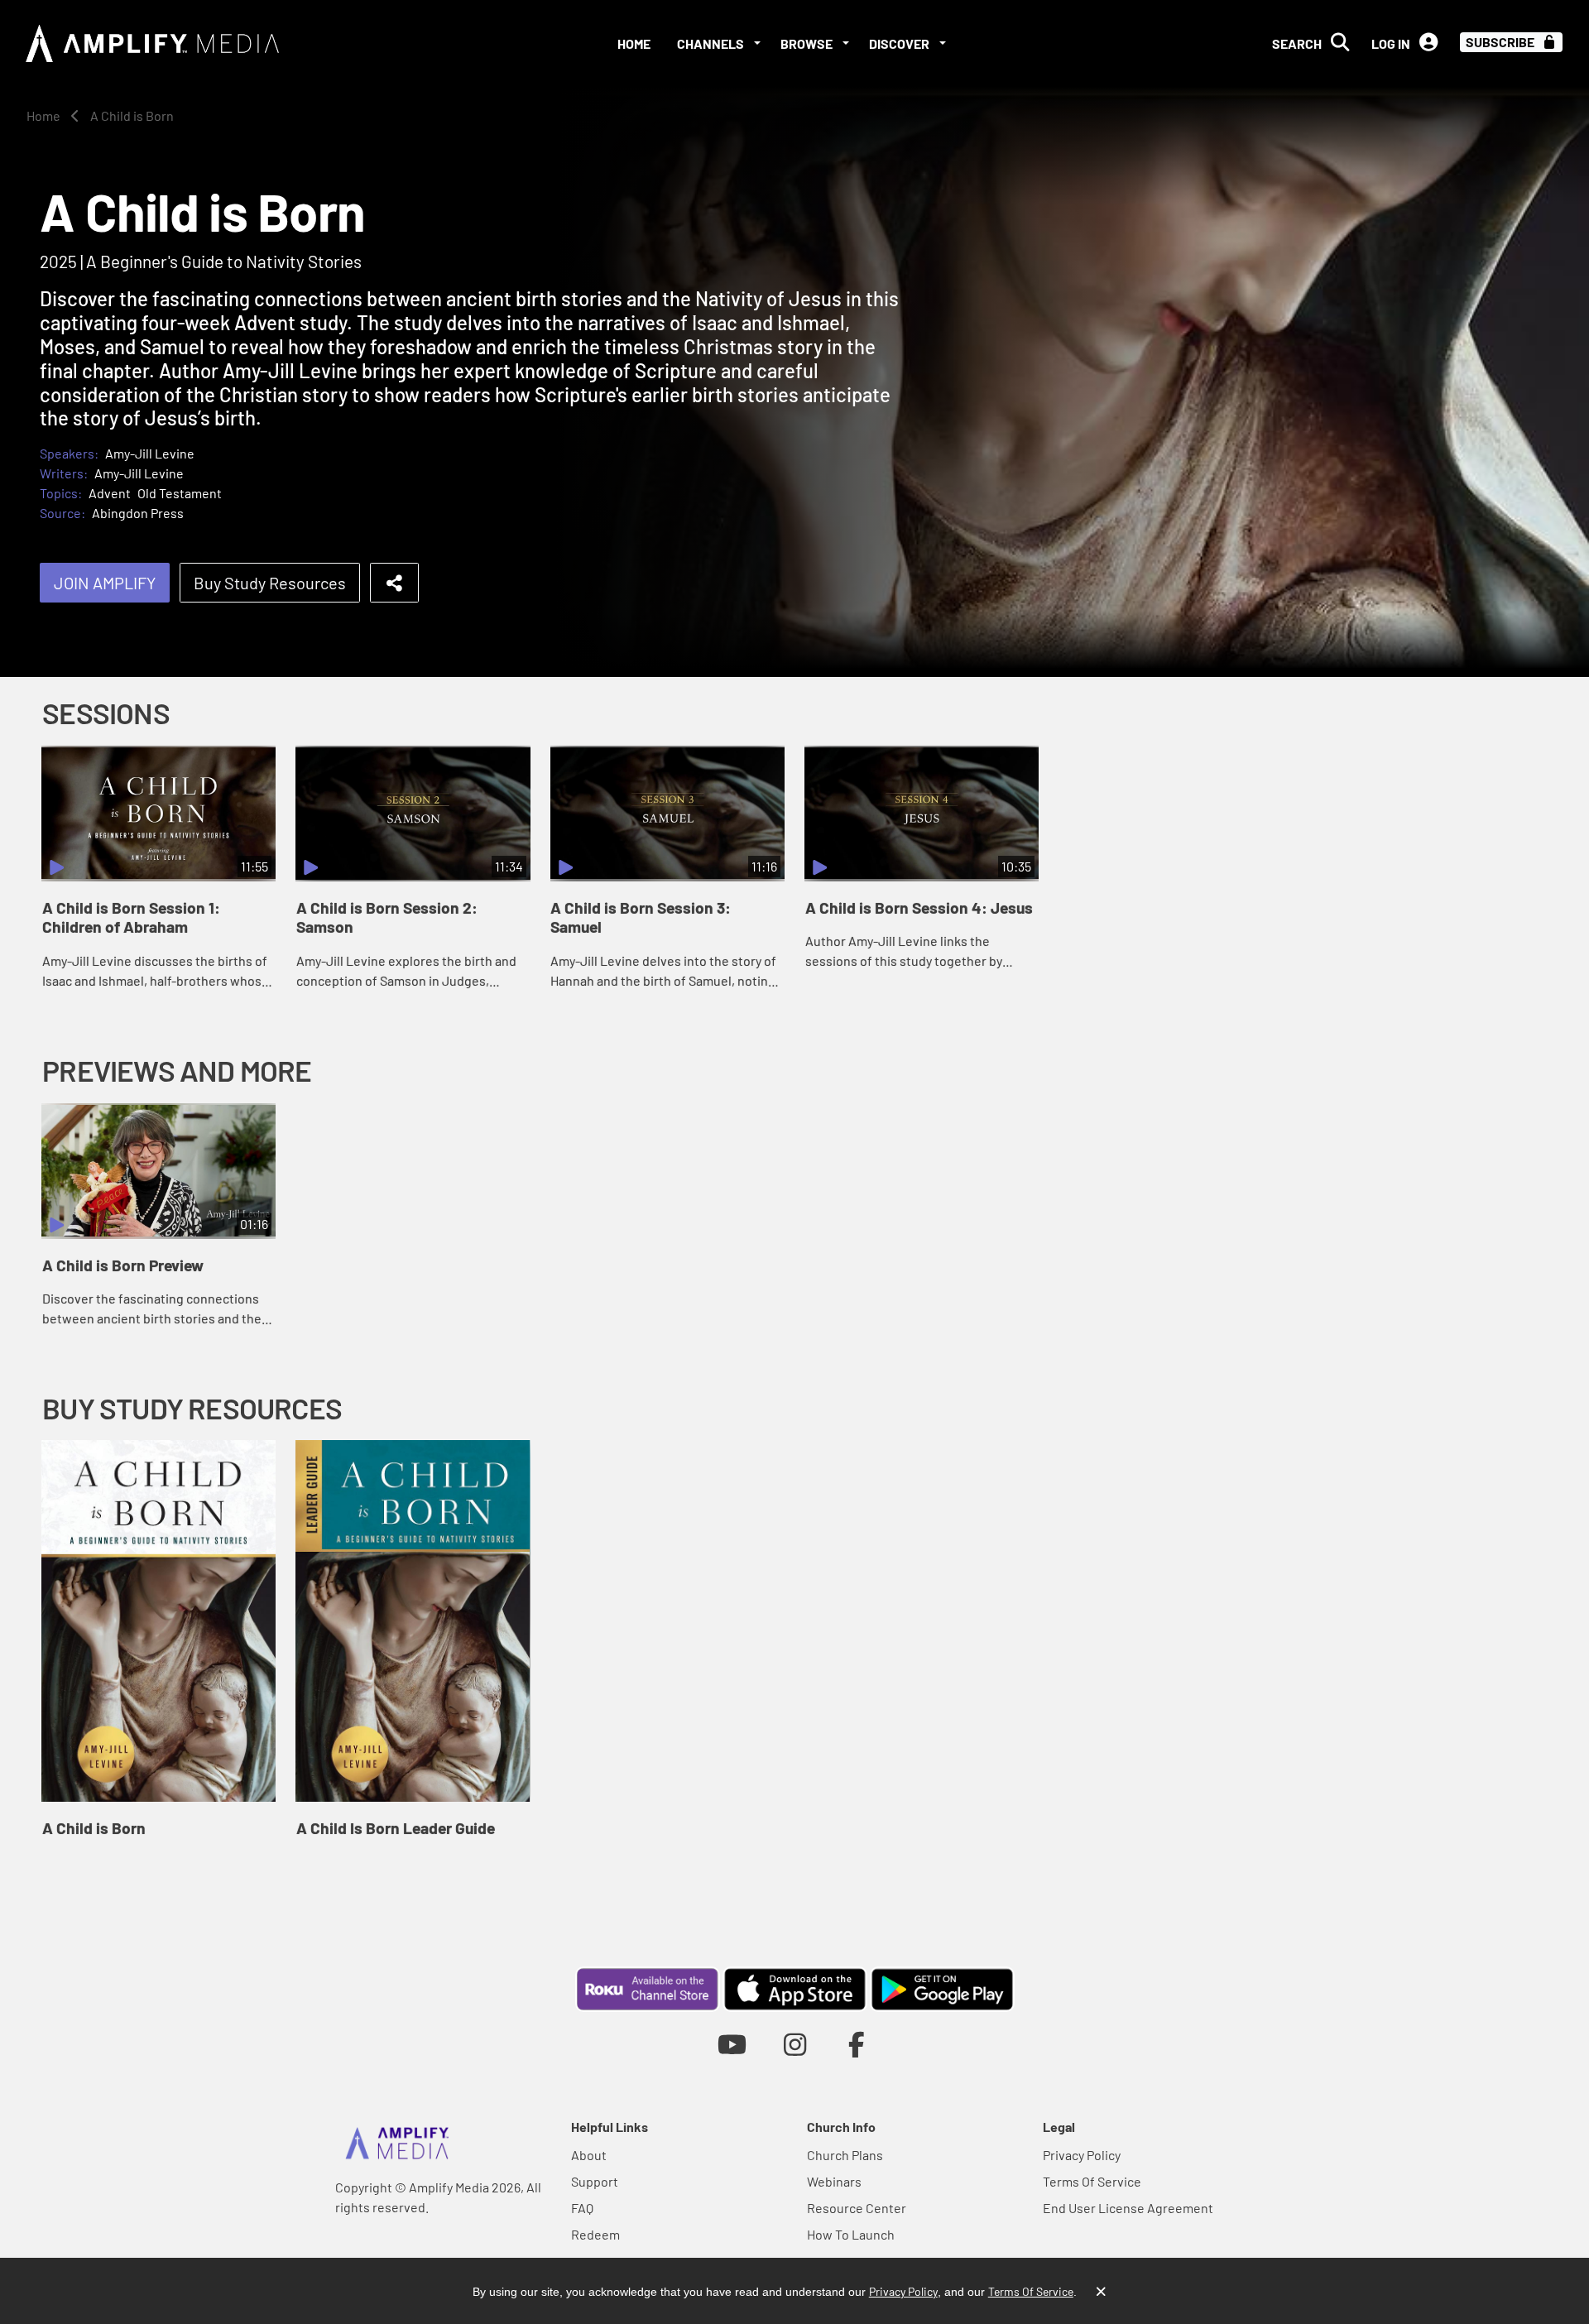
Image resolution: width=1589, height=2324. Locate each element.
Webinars (834, 2181)
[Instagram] (795, 2044)
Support (595, 2181)
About (589, 2155)
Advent (110, 493)
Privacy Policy (1082, 2155)
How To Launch (851, 2234)
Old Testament (180, 493)
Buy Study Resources (270, 583)
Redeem (595, 2234)
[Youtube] (732, 2044)
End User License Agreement (1128, 2208)
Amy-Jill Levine (150, 453)
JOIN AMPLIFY (105, 583)
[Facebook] (857, 2044)
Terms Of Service (1092, 2181)
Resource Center (857, 2208)
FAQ (582, 2208)
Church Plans (845, 2155)
